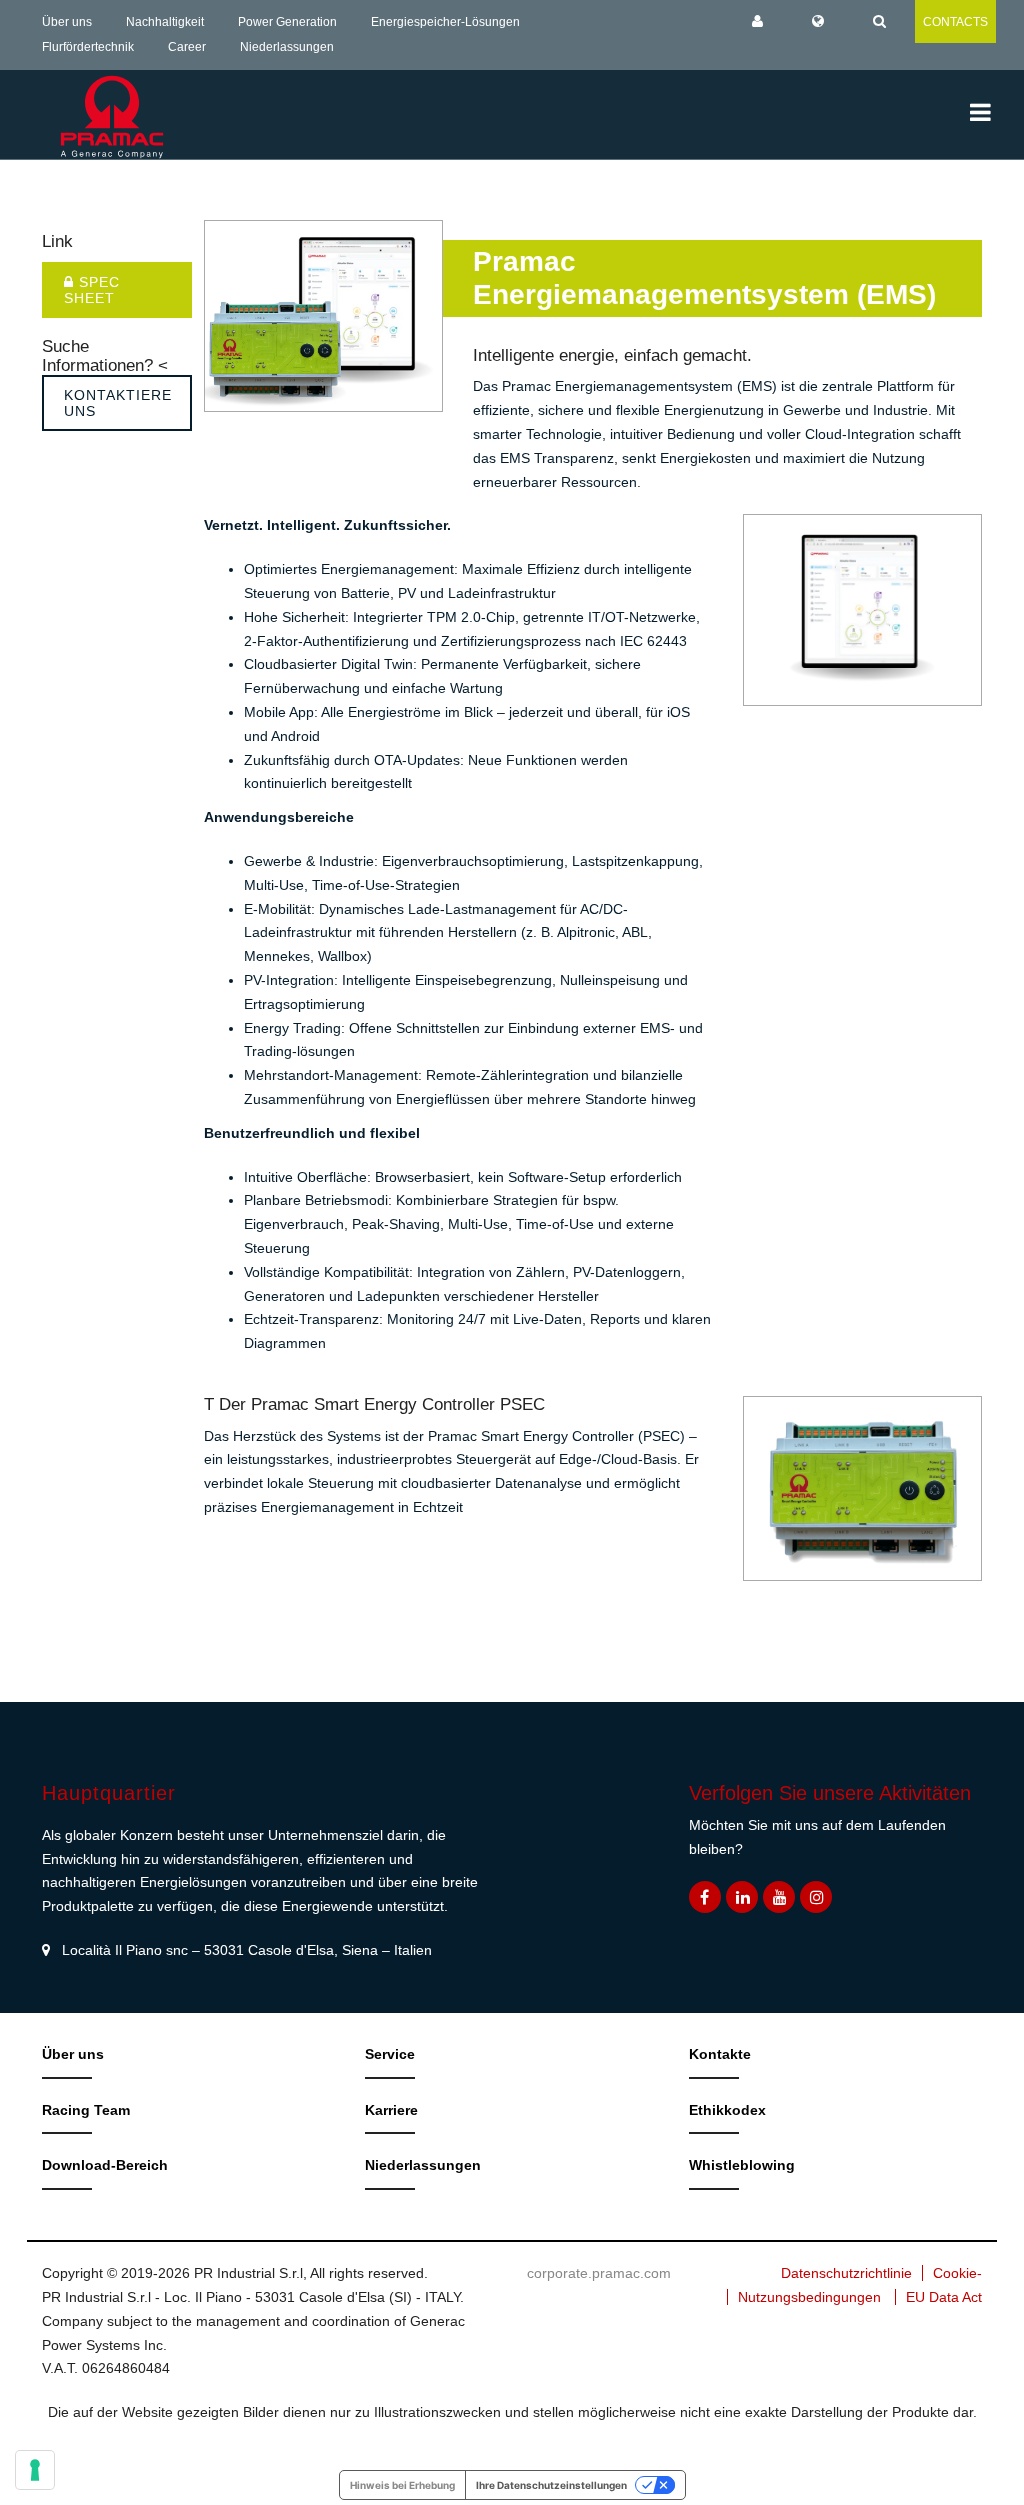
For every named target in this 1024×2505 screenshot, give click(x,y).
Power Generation (287, 22)
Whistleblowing (742, 2165)
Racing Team (86, 2110)
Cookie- (957, 2273)
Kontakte (720, 2054)
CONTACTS (955, 22)
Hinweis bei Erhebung (402, 2485)
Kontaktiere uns (118, 403)
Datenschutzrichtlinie (846, 2273)
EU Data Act (944, 2297)
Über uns (67, 22)
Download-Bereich (105, 2165)
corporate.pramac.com (599, 2273)
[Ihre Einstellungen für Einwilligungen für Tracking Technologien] (35, 2470)
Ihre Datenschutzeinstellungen (551, 2485)
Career (187, 47)
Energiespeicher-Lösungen (445, 22)
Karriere (391, 2110)
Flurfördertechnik (88, 47)
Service (390, 2054)
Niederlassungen (287, 47)
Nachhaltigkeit (165, 22)
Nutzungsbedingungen (809, 2297)
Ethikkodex (727, 2110)
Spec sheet (92, 290)
